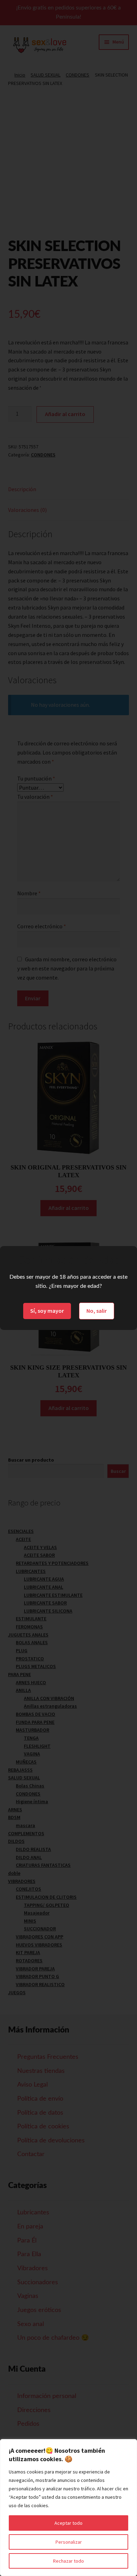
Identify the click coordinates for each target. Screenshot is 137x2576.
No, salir (97, 1311)
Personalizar (69, 2542)
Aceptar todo (68, 2523)
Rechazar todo (68, 2561)
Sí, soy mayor (47, 1311)
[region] (68, 2508)
